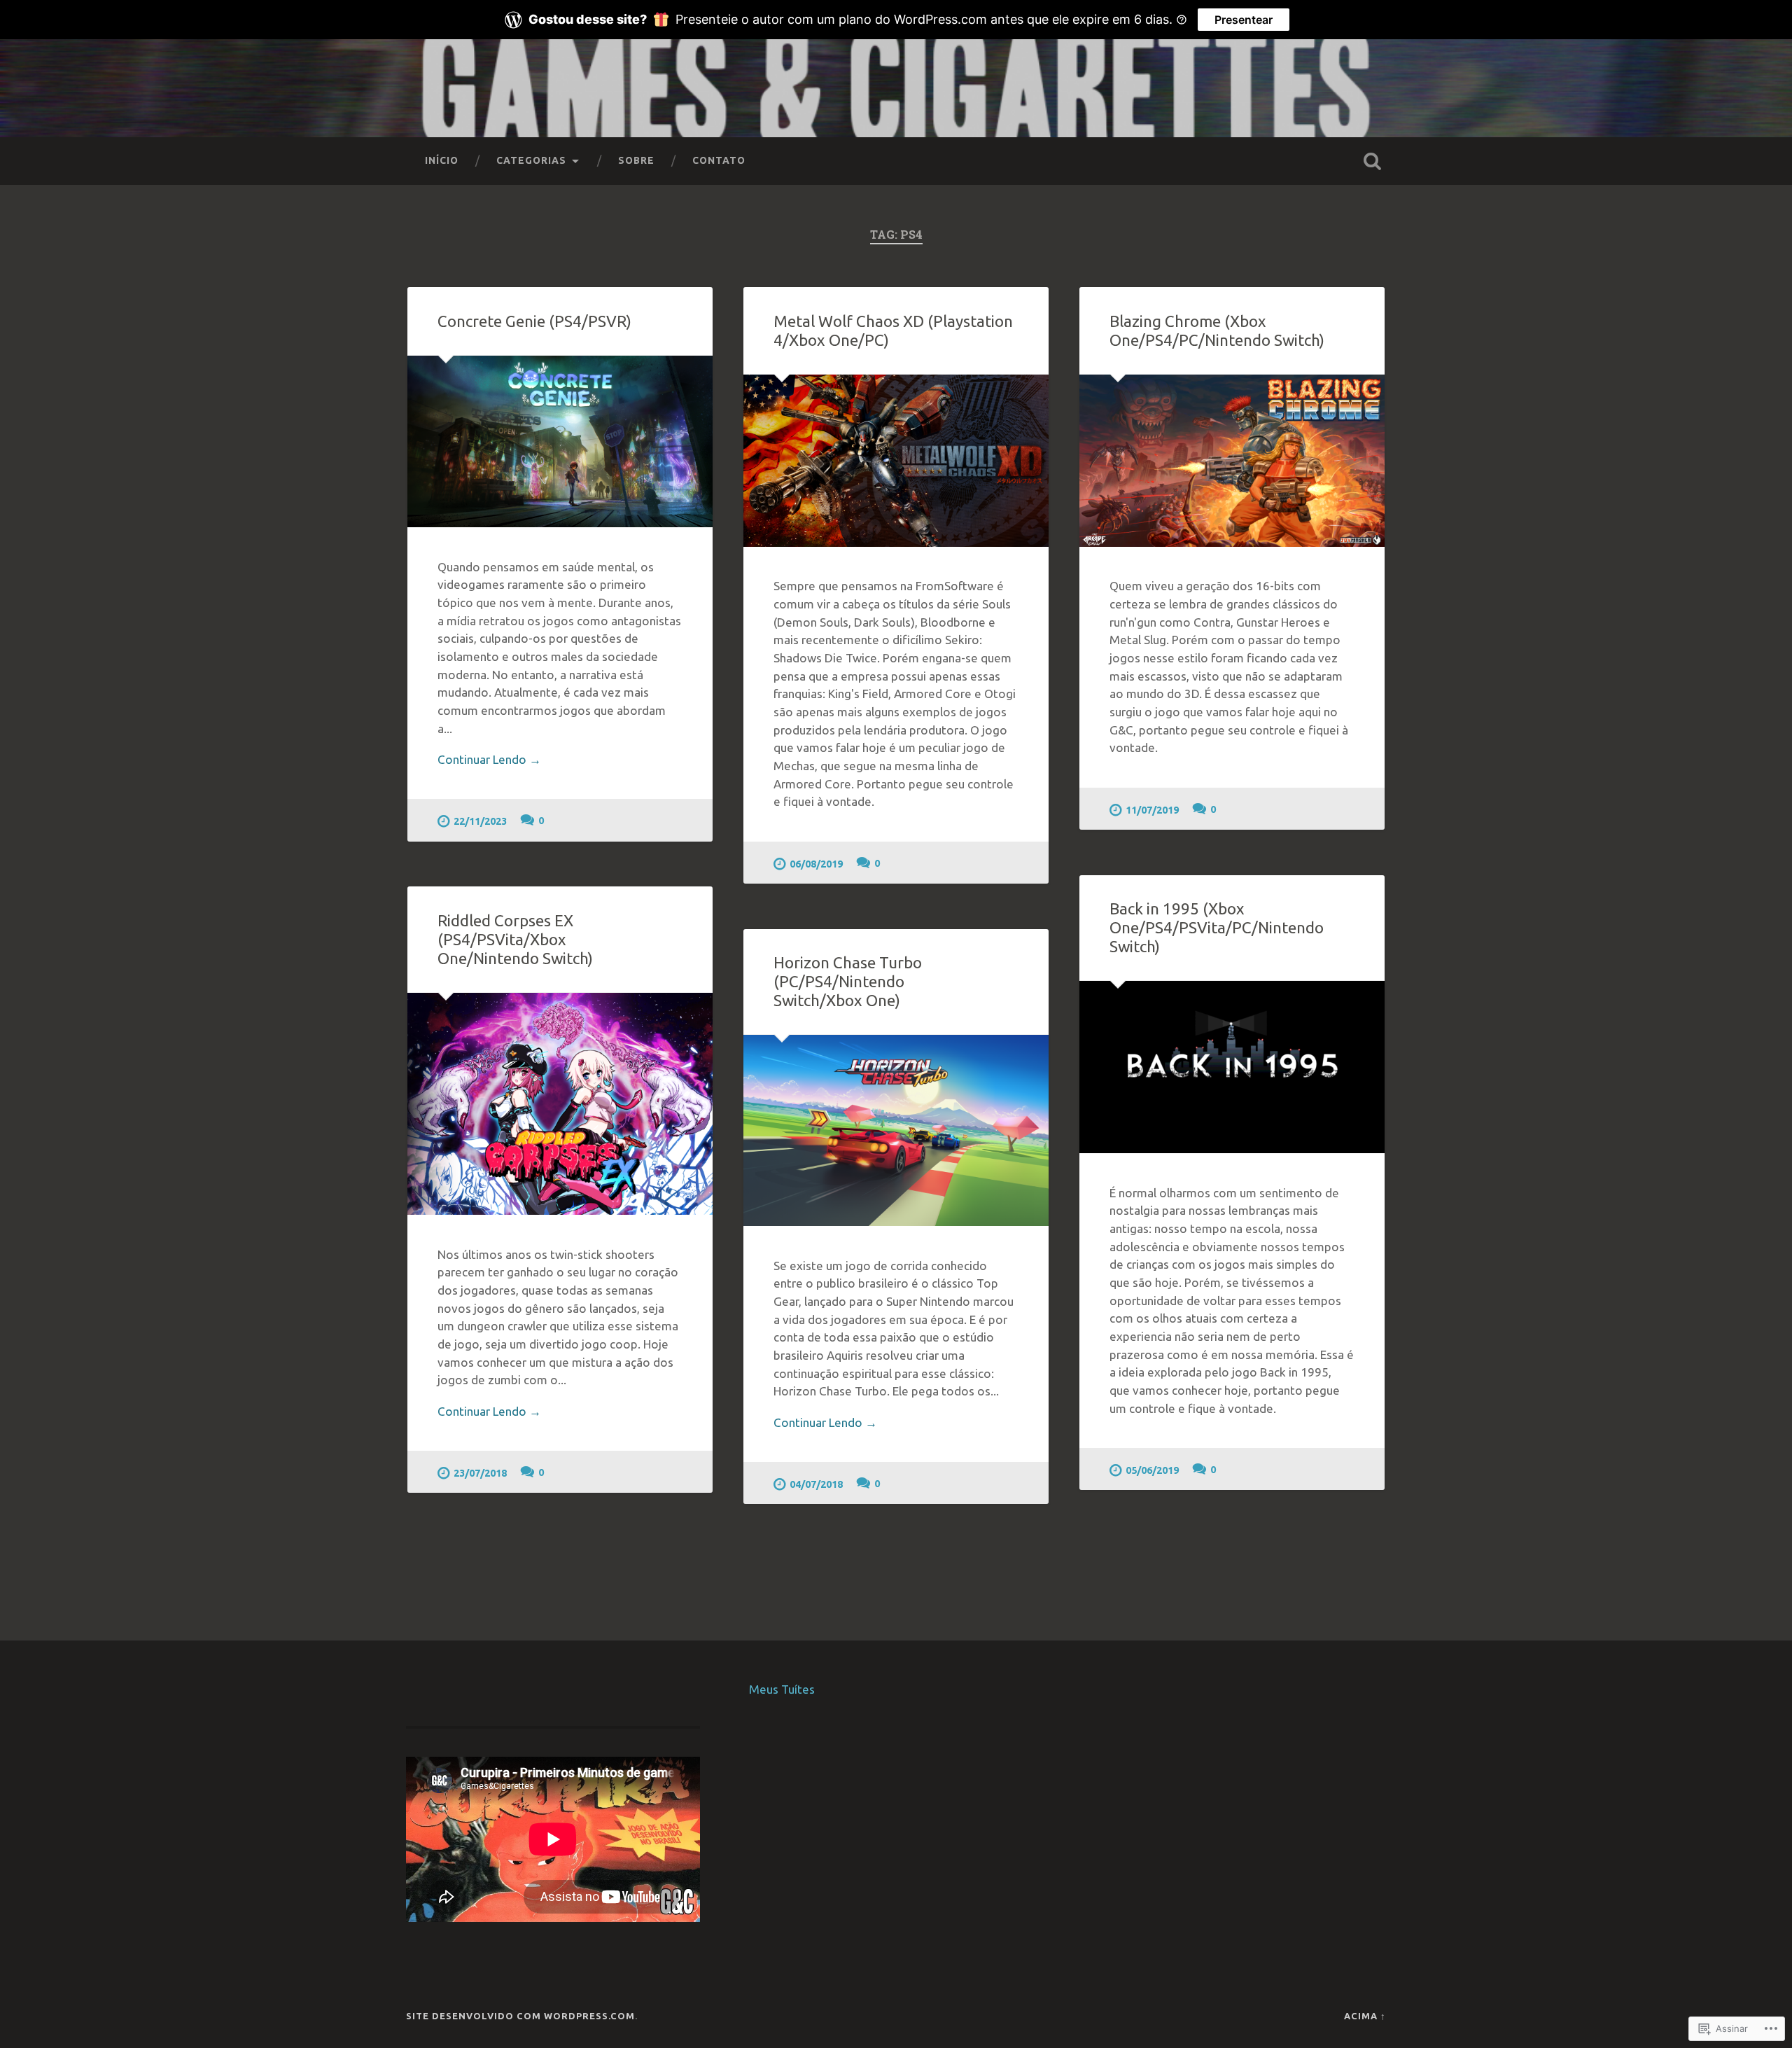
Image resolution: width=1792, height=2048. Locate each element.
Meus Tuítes (782, 1689)
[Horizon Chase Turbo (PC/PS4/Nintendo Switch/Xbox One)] (896, 1130)
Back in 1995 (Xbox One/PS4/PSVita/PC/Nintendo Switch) (1217, 927)
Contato (719, 160)
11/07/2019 (1152, 810)
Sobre (636, 160)
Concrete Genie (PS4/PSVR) (534, 321)
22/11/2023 (480, 821)
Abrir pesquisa (1372, 161)
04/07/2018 (816, 1484)
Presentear (1244, 20)
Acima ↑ (1365, 2016)
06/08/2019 (816, 864)
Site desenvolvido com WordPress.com (520, 2016)
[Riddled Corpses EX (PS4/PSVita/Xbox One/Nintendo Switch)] (560, 1104)
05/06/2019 (1152, 1470)
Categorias (531, 160)
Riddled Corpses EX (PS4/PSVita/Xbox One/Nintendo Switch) (515, 939)
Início (442, 160)
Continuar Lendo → (489, 759)
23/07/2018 (480, 1473)
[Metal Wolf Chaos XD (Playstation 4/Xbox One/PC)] (896, 461)
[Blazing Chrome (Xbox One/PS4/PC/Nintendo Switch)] (1232, 461)
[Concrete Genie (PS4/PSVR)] (560, 441)
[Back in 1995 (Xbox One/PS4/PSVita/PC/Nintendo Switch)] (1232, 1067)
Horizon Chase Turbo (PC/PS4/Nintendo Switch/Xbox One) (848, 981)
